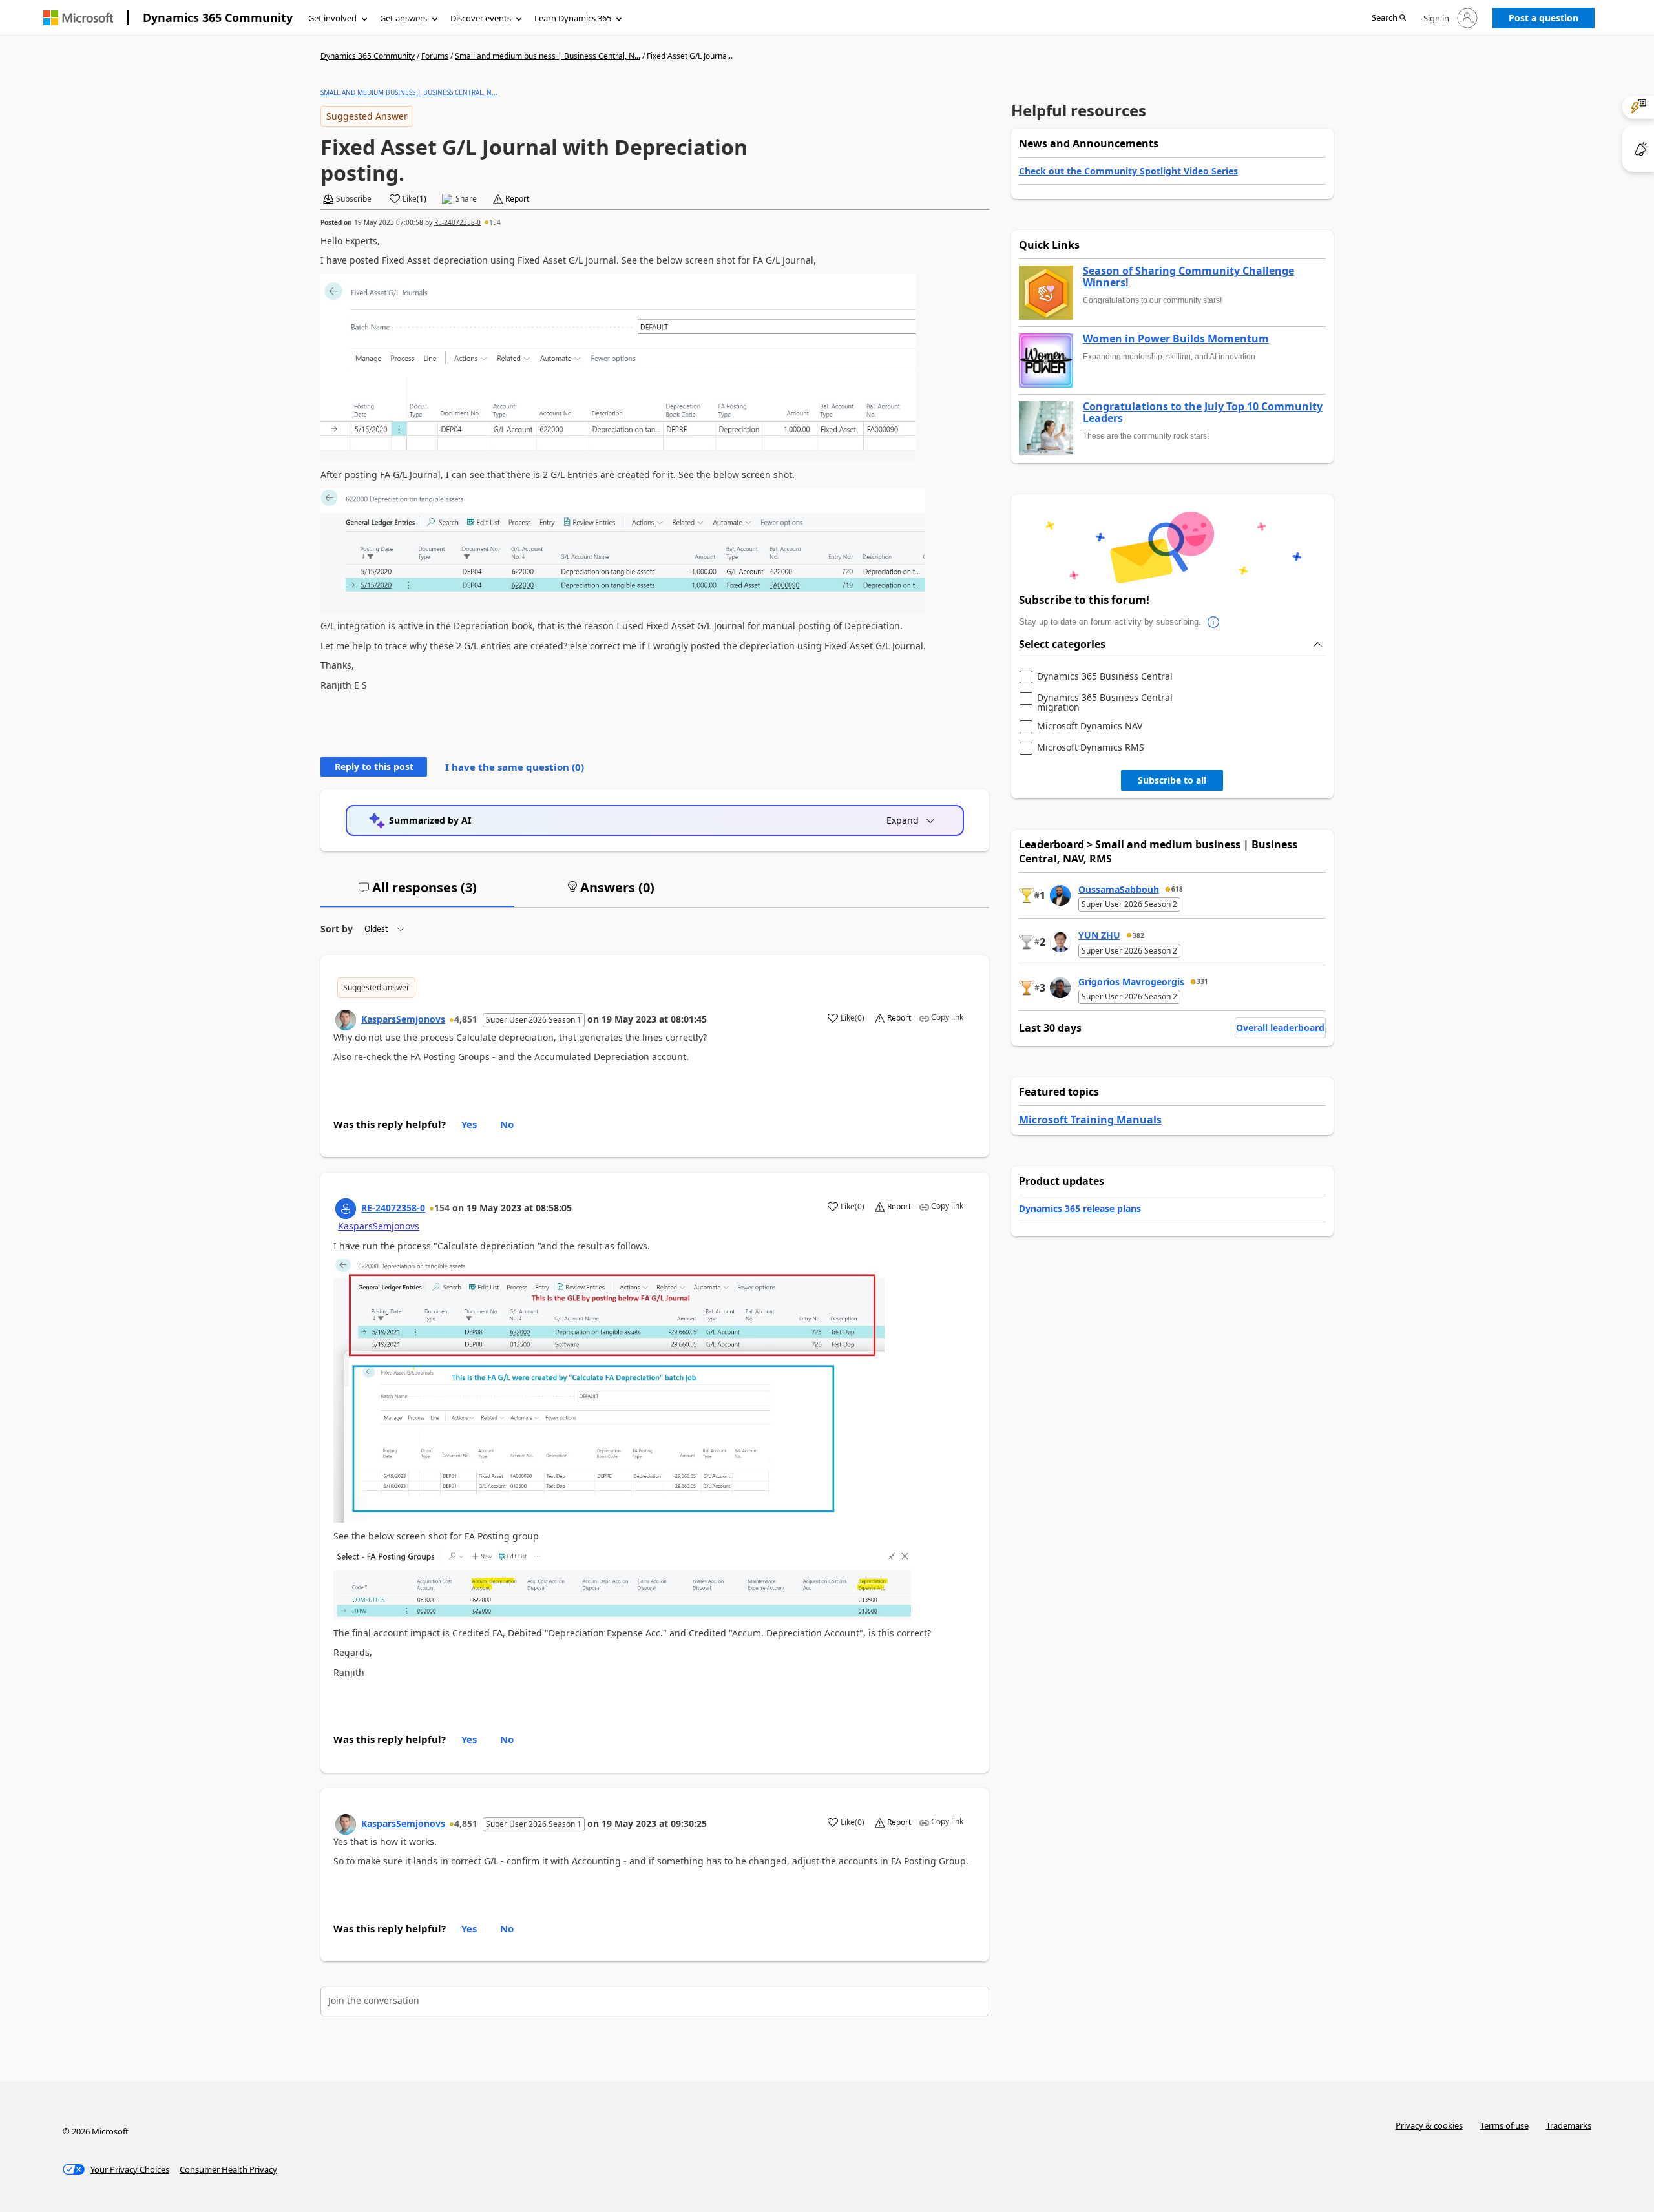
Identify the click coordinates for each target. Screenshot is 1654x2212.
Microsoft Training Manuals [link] (1090, 1120)
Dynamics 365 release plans (1080, 1208)
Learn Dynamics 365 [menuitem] (573, 18)
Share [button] (466, 199)
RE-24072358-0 (457, 222)
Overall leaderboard (1280, 1028)
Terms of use (1504, 2125)
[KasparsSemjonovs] (346, 1020)
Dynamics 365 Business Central (1105, 677)
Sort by (337, 929)
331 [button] (1202, 981)
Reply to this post (374, 767)
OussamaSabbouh (1119, 889)
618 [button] (1177, 889)
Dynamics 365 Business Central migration (1105, 703)
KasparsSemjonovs (403, 1019)
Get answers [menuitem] (403, 18)
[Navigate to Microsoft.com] (78, 18)
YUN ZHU (1099, 935)
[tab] (417, 893)
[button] (1389, 18)
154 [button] (495, 222)
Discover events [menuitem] (481, 18)
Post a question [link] (1544, 18)
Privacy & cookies (1429, 2125)
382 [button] (1138, 935)
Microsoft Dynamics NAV (1090, 726)
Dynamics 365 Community (218, 17)
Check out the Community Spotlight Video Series (1128, 171)
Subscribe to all (1172, 780)
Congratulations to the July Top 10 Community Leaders (1203, 412)
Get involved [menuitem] (332, 18)
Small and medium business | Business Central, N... (548, 56)
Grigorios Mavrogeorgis (1131, 982)
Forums (435, 56)
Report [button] (517, 199)
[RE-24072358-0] (346, 1209)
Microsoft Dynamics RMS (1091, 748)
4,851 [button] (466, 1019)
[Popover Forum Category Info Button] (1214, 622)
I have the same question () (515, 767)
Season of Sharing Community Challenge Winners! (1188, 277)
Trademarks (1569, 2125)
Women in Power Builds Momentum (1176, 339)
